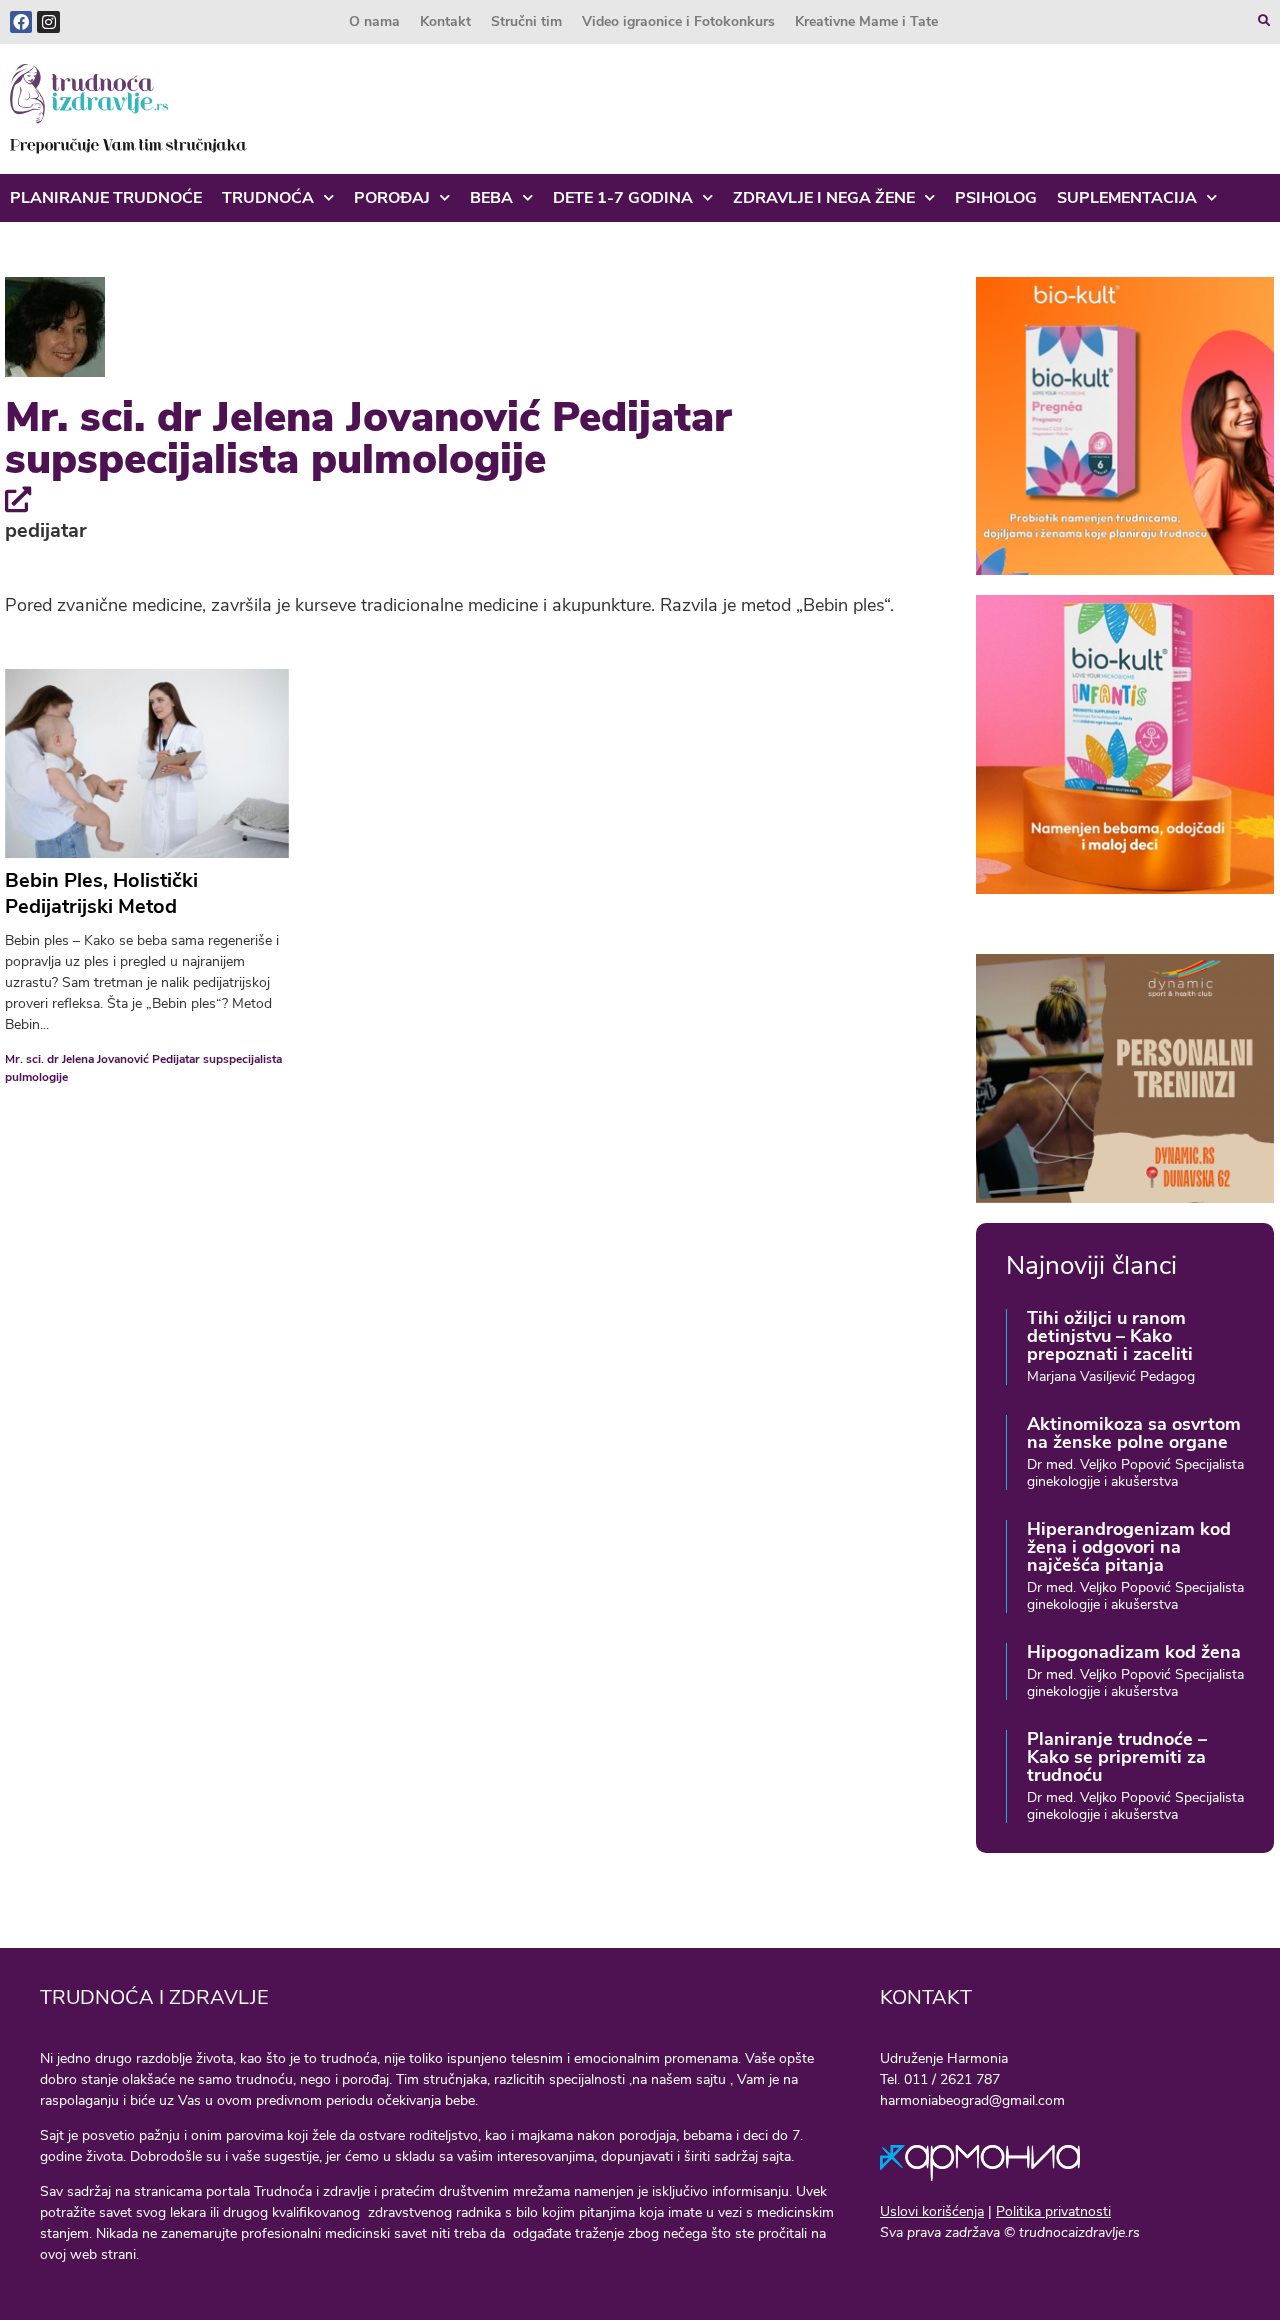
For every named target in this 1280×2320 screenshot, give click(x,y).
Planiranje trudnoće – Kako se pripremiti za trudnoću (1117, 1757)
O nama (374, 21)
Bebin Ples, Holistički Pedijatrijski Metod (101, 893)
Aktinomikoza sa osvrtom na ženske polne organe (1134, 1433)
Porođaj (392, 198)
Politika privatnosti (1053, 2211)
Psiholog (996, 198)
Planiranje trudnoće (106, 198)
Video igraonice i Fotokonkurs (678, 21)
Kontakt (445, 21)
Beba (491, 198)
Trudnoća (268, 198)
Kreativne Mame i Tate (866, 21)
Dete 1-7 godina (623, 198)
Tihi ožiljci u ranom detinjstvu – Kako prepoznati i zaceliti (1110, 1336)
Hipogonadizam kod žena (1134, 1652)
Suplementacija (1127, 198)
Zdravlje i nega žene (824, 198)
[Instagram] (48, 22)
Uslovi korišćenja (932, 2211)
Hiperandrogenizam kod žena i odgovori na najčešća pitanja (1129, 1547)
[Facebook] (21, 22)
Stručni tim (526, 21)
